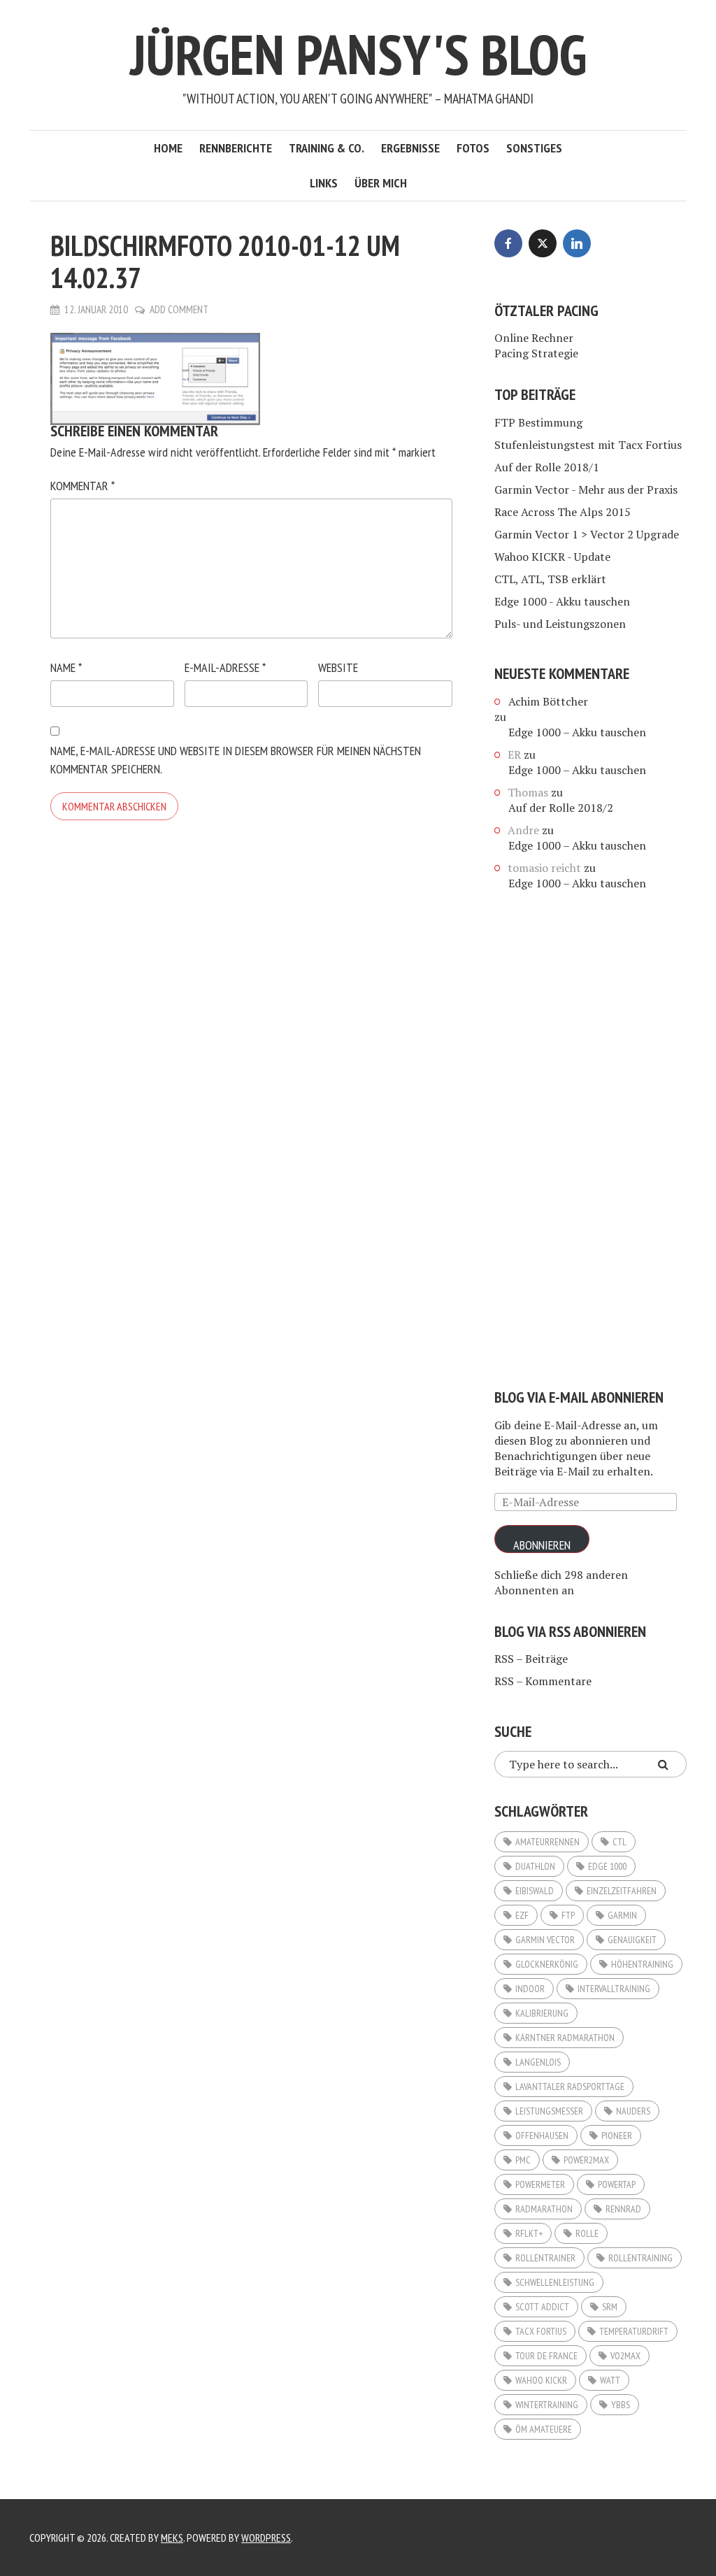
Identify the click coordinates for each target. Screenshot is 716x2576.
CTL (620, 1842)
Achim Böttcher (548, 701)
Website (338, 667)
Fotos (473, 148)
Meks (172, 2538)
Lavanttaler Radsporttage (570, 2087)
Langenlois (538, 2062)
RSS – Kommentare (543, 1681)
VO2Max (625, 2356)
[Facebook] (508, 243)
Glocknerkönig (547, 1964)
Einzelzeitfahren (622, 1891)
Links (324, 183)
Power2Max (586, 2160)
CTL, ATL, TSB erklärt (550, 579)
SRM (610, 2307)
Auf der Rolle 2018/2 (561, 808)
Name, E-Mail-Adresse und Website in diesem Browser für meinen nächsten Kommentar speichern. (236, 760)
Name (66, 667)
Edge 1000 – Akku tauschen (577, 732)
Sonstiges (534, 148)
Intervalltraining (614, 1989)
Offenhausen (542, 2135)
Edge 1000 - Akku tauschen (562, 601)
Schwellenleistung (555, 2282)
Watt (610, 2380)
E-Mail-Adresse (225, 667)
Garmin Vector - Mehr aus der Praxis (586, 489)
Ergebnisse (410, 148)
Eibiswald (535, 1891)
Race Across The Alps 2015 (563, 512)
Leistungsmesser (549, 2111)
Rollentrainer (545, 2258)
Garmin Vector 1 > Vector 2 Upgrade (587, 534)
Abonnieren (542, 1545)
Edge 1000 (607, 1866)
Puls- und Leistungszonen (560, 624)
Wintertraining (547, 2405)
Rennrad (623, 2209)
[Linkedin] (577, 243)
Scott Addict (542, 2307)
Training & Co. (327, 148)
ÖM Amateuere (544, 2429)
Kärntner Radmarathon (565, 2038)
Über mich (381, 183)
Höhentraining (642, 1964)
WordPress (266, 2538)
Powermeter (540, 2184)
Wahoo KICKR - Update (552, 557)
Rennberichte (236, 148)
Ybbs (621, 2405)
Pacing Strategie (536, 353)
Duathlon (535, 1866)
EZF (522, 1915)
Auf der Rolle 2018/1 (547, 467)
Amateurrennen (547, 1842)
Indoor (530, 1989)
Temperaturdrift (634, 2331)
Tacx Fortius (541, 2331)
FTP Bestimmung (538, 422)
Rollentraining (640, 2258)
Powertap (617, 2184)
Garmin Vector (545, 1940)
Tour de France (546, 2356)
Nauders (633, 2111)
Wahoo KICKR (541, 2380)
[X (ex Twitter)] (543, 243)
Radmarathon (544, 2209)
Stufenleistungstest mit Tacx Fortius (588, 445)
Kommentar (83, 486)
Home (168, 148)
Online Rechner (534, 338)
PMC (523, 2160)
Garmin (622, 1915)
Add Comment (179, 309)
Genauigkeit (632, 1940)
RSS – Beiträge (531, 1659)
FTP (568, 1915)
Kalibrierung (542, 2013)
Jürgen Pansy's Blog (358, 54)
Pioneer (617, 2135)
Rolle (587, 2233)
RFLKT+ (529, 2233)
